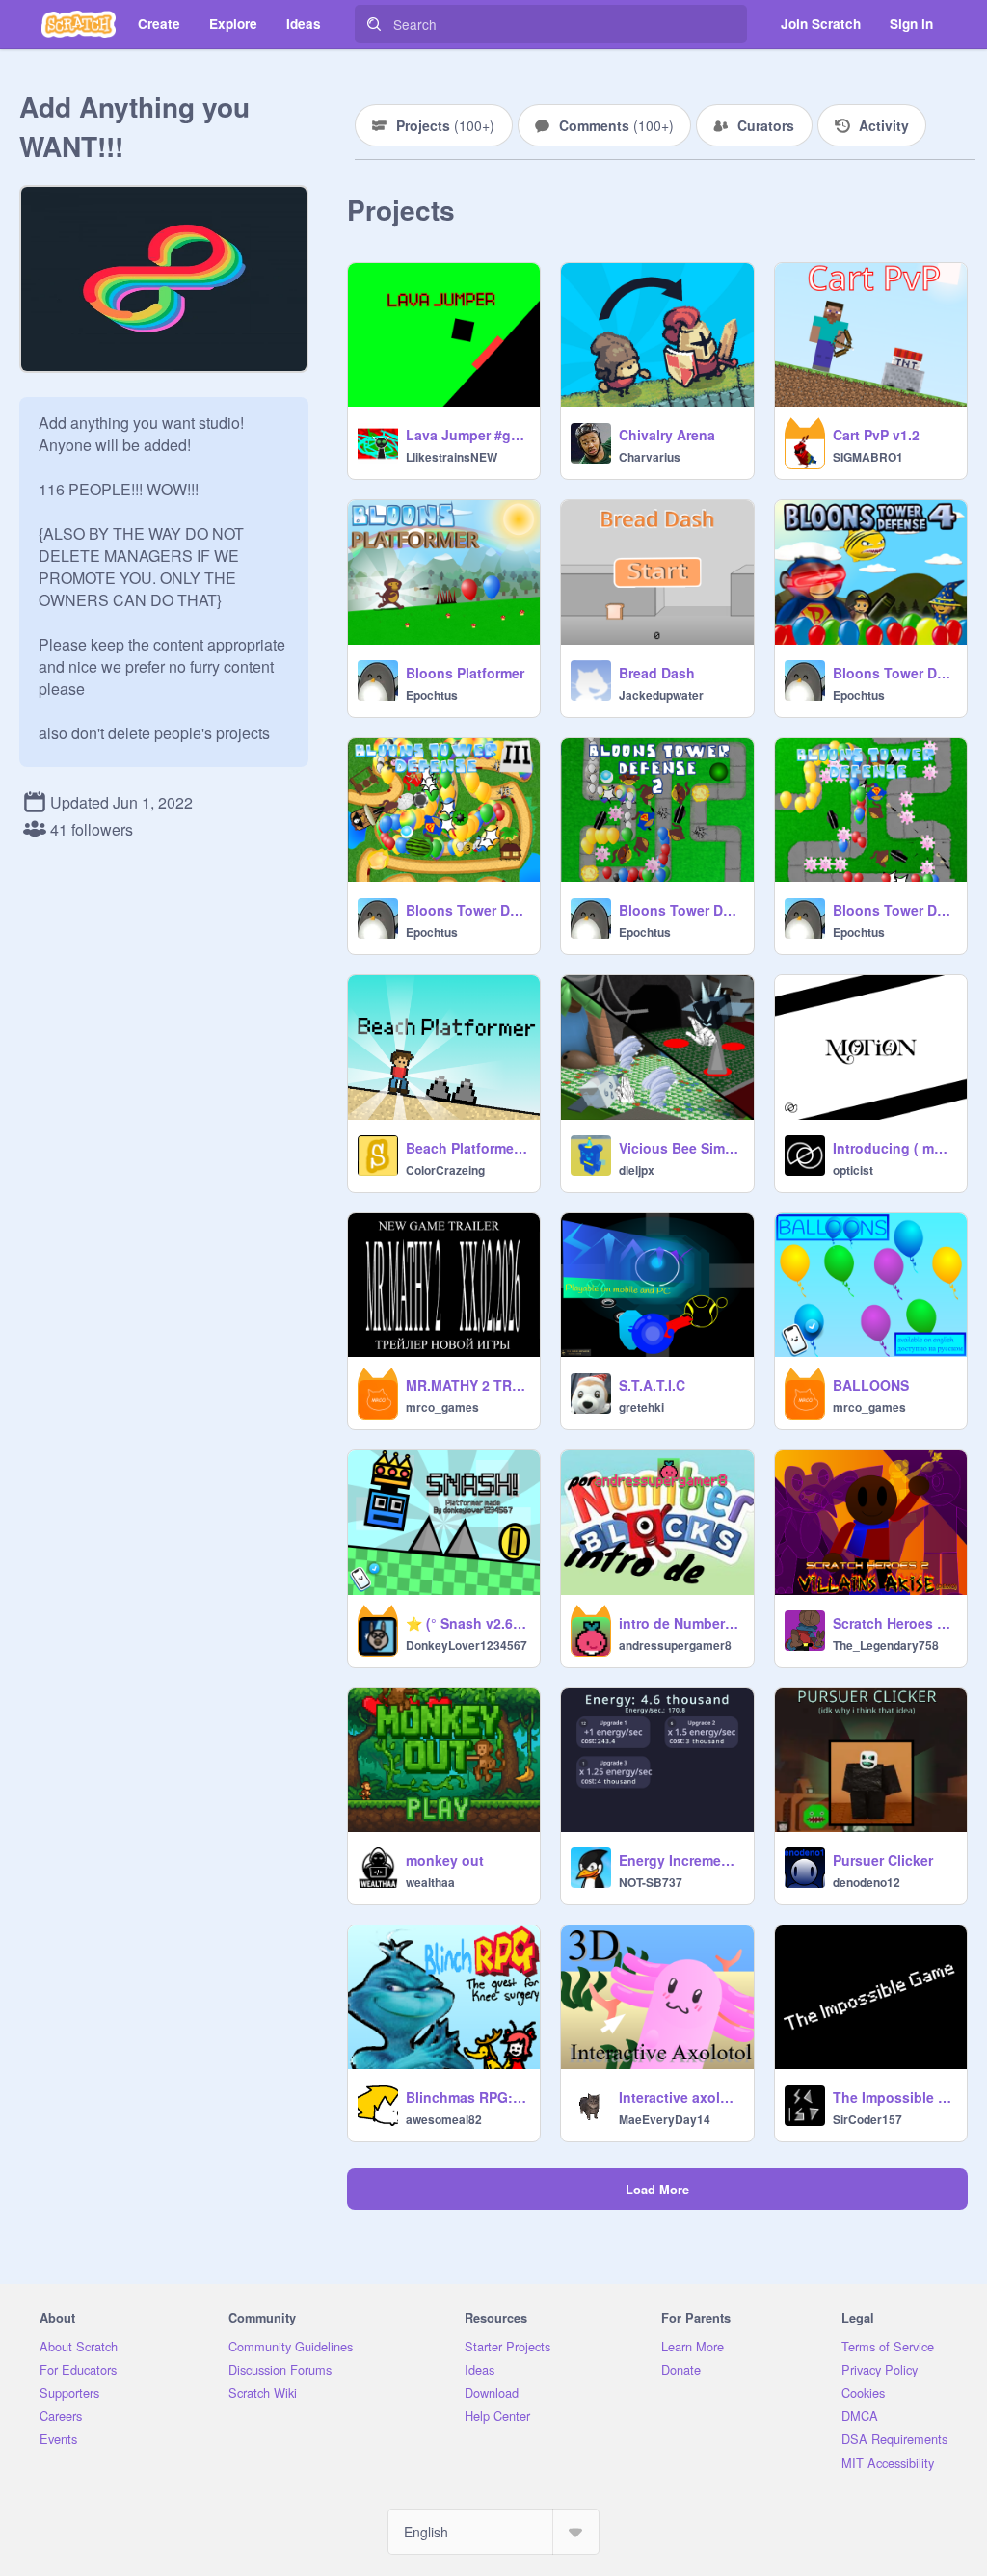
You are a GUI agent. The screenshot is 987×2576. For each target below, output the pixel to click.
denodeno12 (867, 1882)
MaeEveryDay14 (665, 2119)
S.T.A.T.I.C (652, 1385)
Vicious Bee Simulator (680, 1148)
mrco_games (442, 1407)
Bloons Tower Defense (894, 910)
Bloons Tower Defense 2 (680, 910)
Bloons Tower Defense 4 (894, 673)
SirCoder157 (867, 2119)
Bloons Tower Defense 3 (467, 910)
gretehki (641, 1407)
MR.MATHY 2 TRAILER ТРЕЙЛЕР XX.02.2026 (467, 1385)
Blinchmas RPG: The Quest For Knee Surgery (467, 2097)
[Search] (374, 24)
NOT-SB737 (651, 1882)
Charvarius (650, 457)
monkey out (445, 1860)
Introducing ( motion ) (894, 1148)
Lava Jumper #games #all (467, 435)
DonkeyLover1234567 (467, 1645)
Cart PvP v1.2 (876, 435)
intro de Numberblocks (680, 1623)
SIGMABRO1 (868, 457)
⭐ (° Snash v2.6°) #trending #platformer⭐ (467, 1623)
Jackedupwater (661, 695)
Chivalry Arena (667, 435)
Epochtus (432, 695)
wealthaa (430, 1882)
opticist (853, 1170)
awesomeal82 (444, 2119)
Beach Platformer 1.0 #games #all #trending (467, 1148)
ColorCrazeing (445, 1170)
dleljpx (637, 1170)
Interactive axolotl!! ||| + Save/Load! (680, 2097)
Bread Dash (657, 673)
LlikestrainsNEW (452, 457)
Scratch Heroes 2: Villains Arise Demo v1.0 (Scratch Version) (894, 1623)
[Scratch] (79, 24)
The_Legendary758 (886, 1645)
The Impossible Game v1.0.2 (894, 2097)
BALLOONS (871, 1385)
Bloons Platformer (465, 673)
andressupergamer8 (675, 1645)
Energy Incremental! (680, 1860)
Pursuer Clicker (883, 1860)
